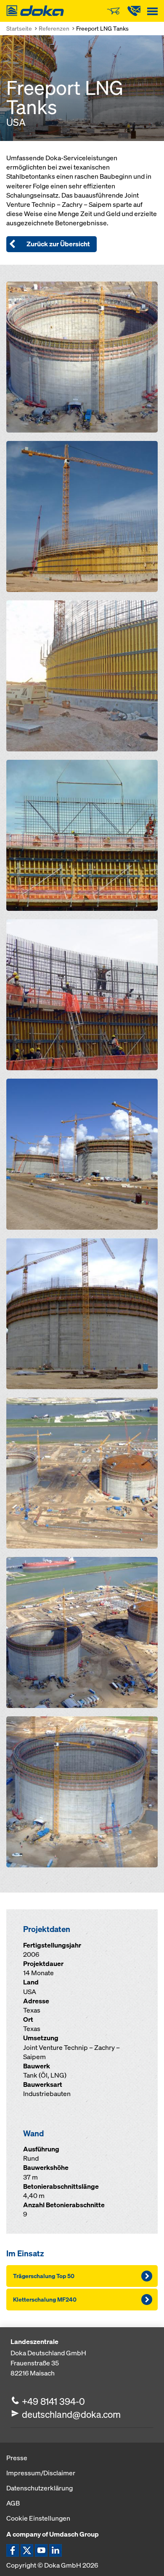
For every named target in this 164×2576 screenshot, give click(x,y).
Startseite (19, 28)
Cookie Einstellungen (38, 2518)
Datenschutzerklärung (40, 2488)
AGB (13, 2503)
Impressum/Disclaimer (41, 2473)
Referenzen (54, 28)
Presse (17, 2458)
